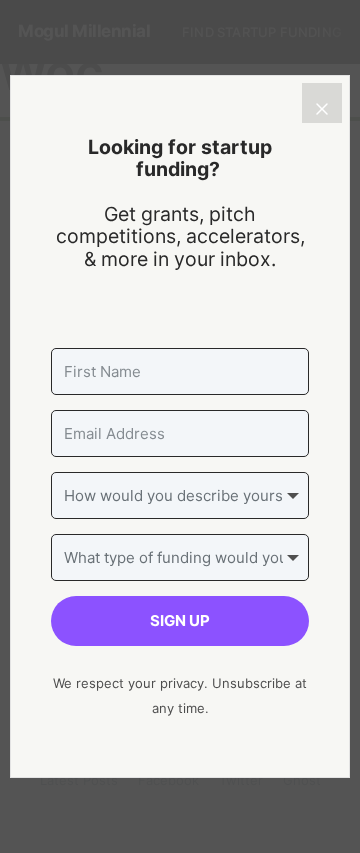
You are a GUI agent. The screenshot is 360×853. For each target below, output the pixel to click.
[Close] (322, 103)
